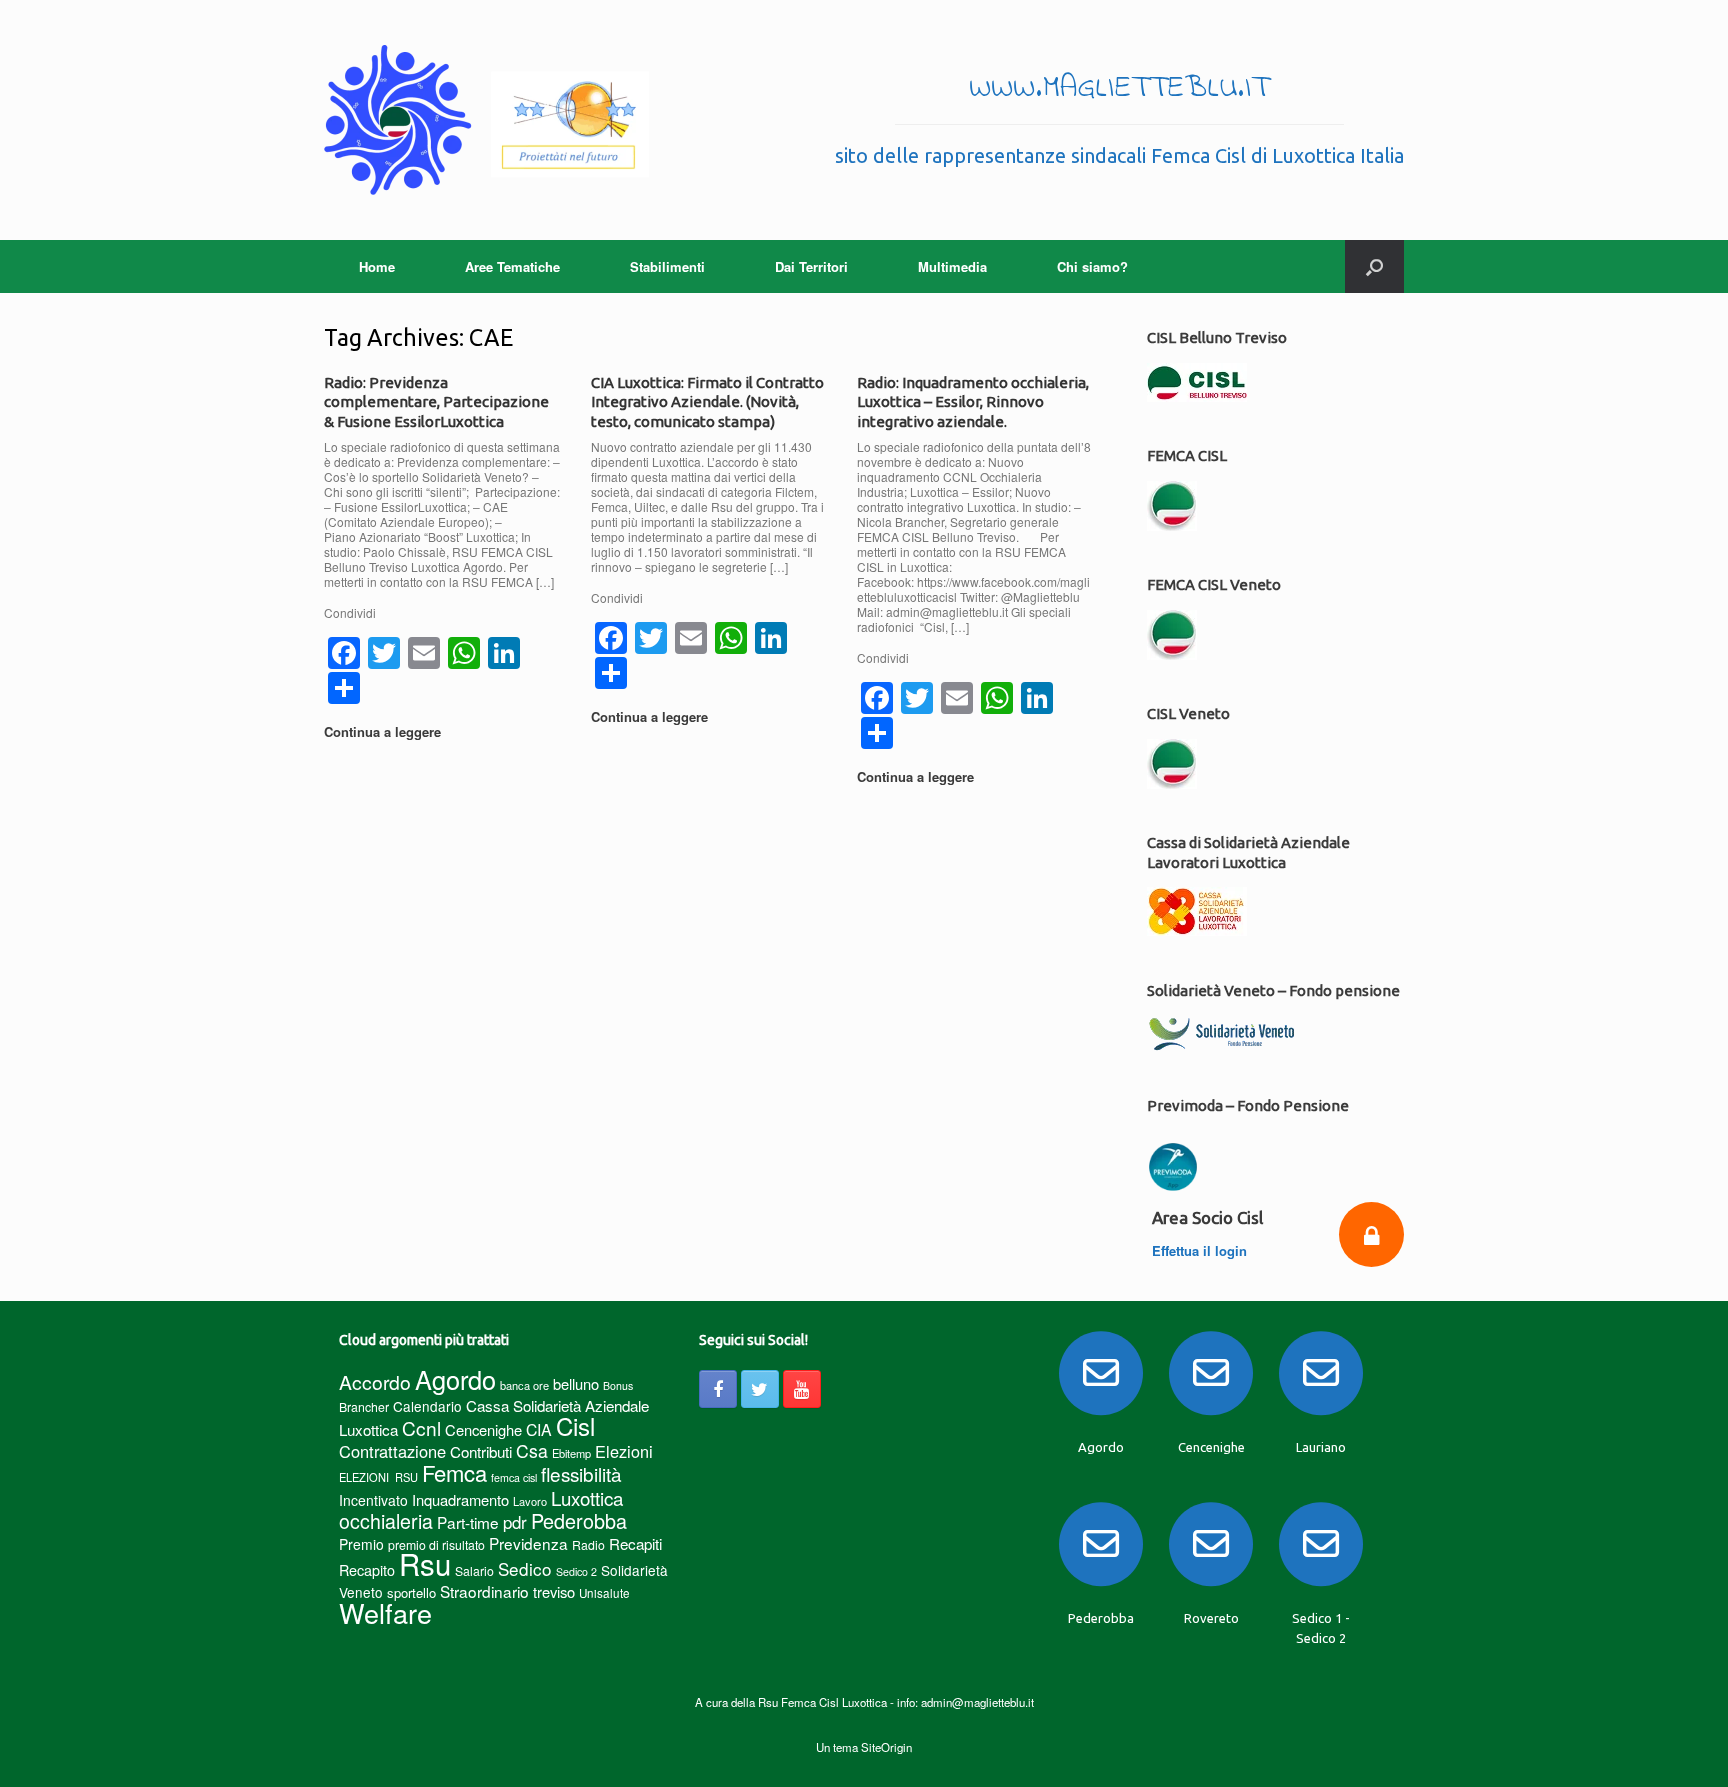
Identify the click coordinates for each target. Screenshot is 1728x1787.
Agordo (455, 1379)
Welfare (385, 1612)
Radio (588, 1544)
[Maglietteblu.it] (486, 120)
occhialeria (386, 1521)
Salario (474, 1570)
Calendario (427, 1406)
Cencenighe (483, 1429)
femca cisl (514, 1477)
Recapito (367, 1569)
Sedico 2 (576, 1571)
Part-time (468, 1522)
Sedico (525, 1568)
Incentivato (373, 1500)
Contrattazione (392, 1451)
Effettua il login (1201, 1250)
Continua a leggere (384, 731)
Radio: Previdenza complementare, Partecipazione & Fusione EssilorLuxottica (436, 402)
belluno (576, 1383)
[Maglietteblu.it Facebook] (718, 1389)
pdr (515, 1522)
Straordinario (484, 1591)
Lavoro (530, 1501)
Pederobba (579, 1520)
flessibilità (581, 1473)
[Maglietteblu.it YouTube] (802, 1389)
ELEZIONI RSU (378, 1477)
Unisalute (604, 1593)
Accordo (375, 1382)
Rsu (425, 1563)
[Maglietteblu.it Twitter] (760, 1389)
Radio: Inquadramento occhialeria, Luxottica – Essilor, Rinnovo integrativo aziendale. (973, 402)
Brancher (364, 1406)
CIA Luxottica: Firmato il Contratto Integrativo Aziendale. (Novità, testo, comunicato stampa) (707, 402)
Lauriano (1321, 1447)
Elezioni (624, 1451)
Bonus (618, 1385)
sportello (411, 1592)
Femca (454, 1472)
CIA (539, 1429)
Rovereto (1211, 1618)
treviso (554, 1591)
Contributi (481, 1451)
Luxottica (587, 1497)
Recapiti (635, 1543)
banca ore (524, 1385)
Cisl (575, 1425)
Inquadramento (460, 1499)
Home (377, 266)
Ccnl (421, 1427)
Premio (361, 1544)
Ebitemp (571, 1453)
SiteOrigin (886, 1747)
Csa (532, 1450)
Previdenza (528, 1543)
